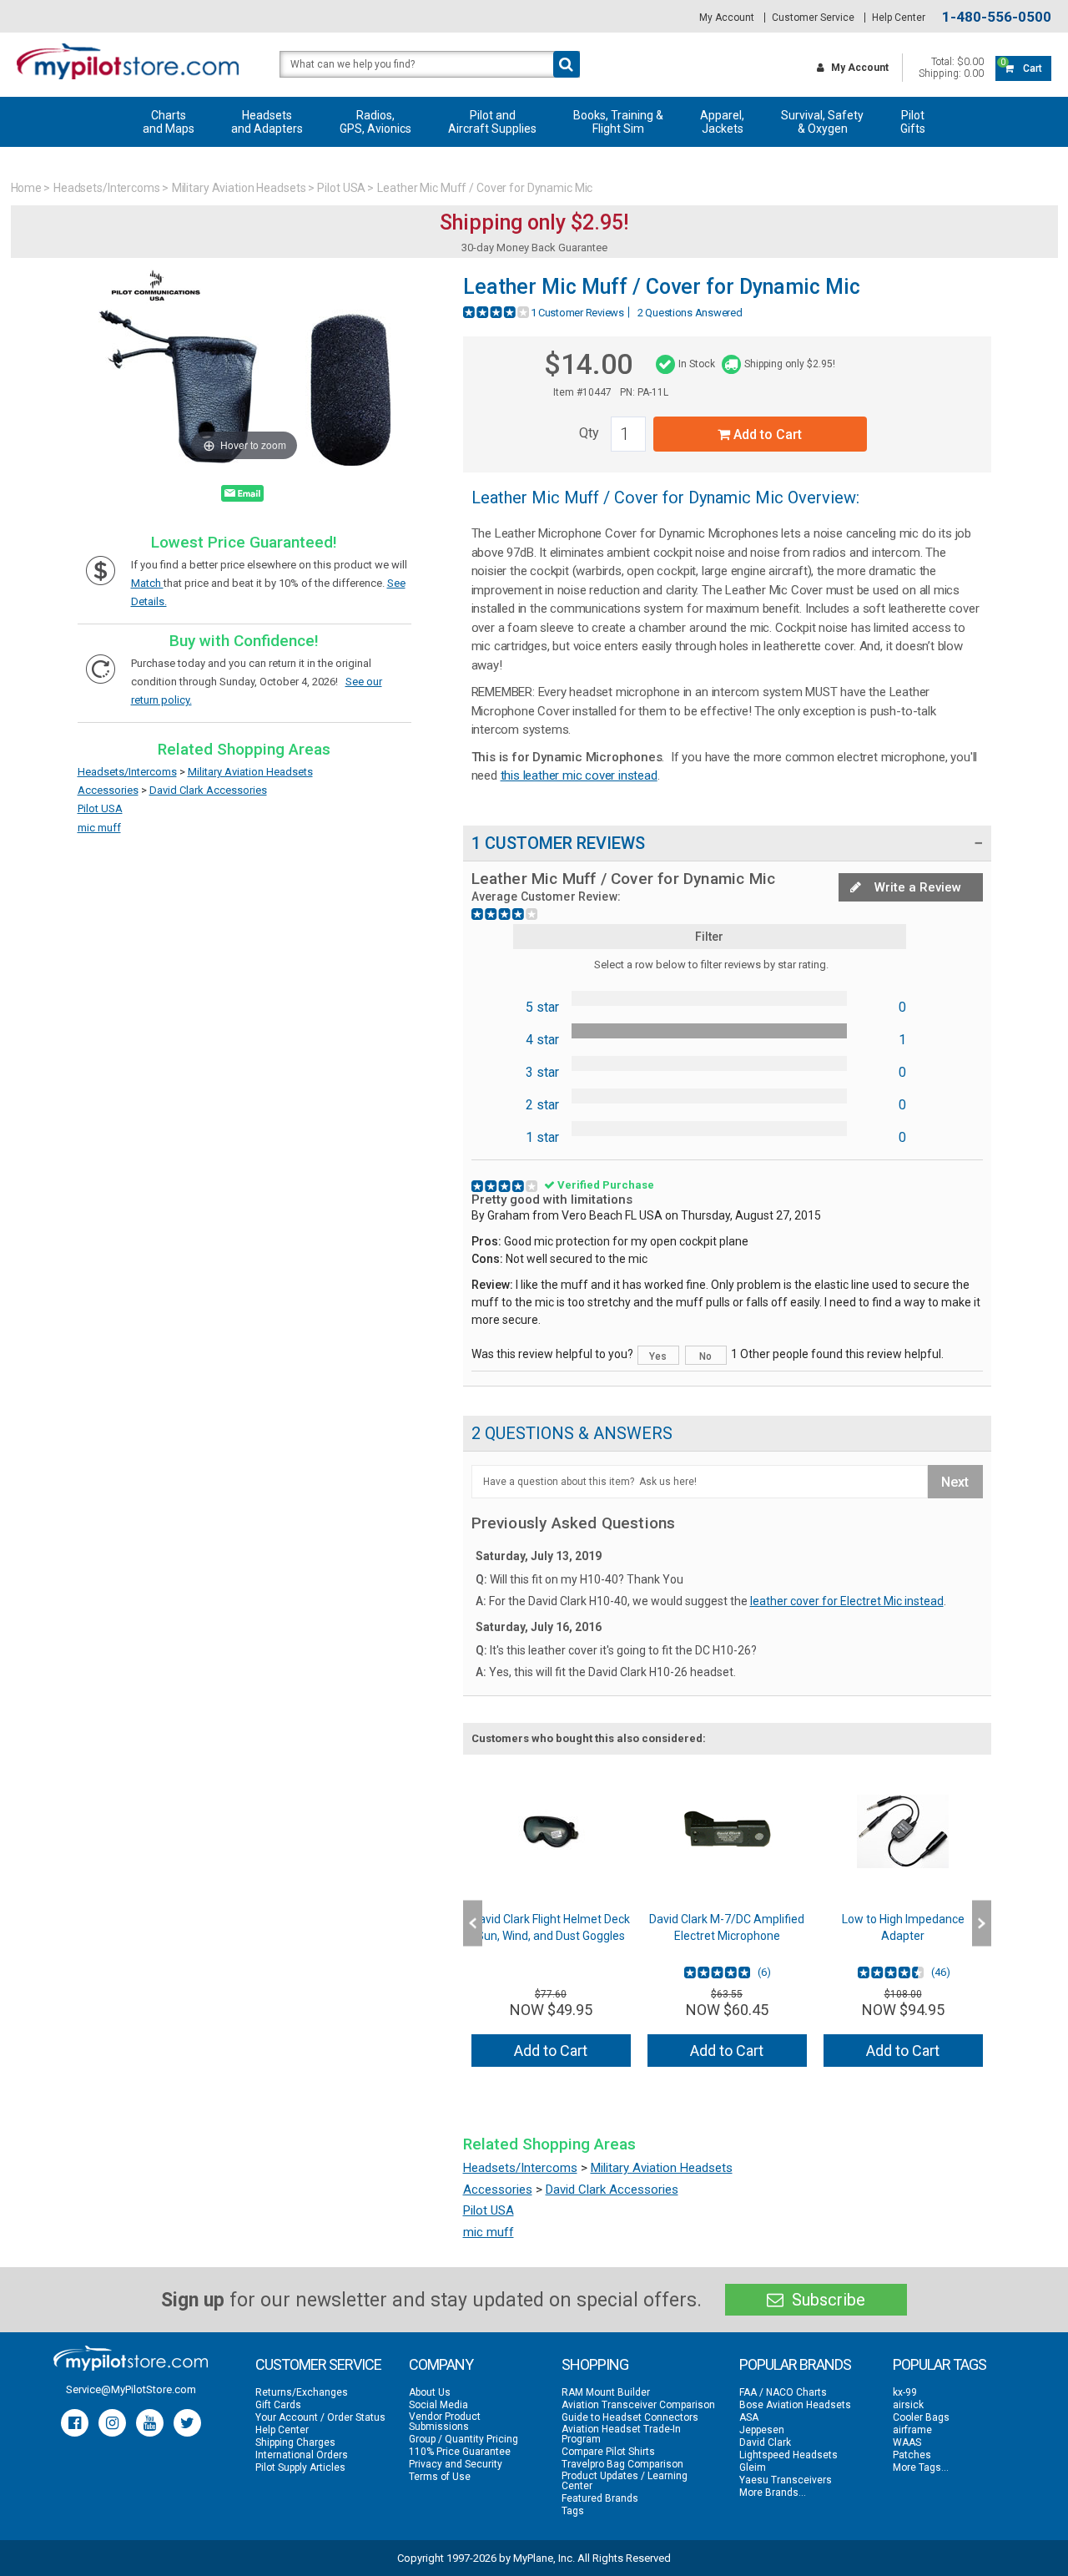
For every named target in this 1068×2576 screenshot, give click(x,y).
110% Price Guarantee (460, 2452)
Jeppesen (762, 2430)
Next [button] (982, 1924)
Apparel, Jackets (722, 122)
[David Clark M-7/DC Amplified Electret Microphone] (727, 1831)
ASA (749, 2417)
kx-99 (905, 2392)
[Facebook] (75, 2423)
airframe (912, 2430)
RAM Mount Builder (606, 2392)
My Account (727, 18)
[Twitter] (187, 2423)
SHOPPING (595, 2364)
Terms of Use (440, 2477)
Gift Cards (278, 2405)
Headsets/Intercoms (107, 188)
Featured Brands (600, 2498)
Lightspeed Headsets (788, 2455)
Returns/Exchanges (302, 2392)
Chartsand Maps (169, 122)
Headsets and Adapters (267, 122)
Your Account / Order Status (320, 2417)
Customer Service (813, 18)
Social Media (438, 2405)
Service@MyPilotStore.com (131, 2389)
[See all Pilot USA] (156, 302)
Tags (573, 2511)
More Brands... (773, 2493)
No (705, 1356)
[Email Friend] (242, 497)
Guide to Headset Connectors (630, 2417)
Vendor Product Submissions (445, 2422)
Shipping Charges (295, 2442)
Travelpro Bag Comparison (622, 2464)
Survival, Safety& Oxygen (822, 122)
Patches (912, 2455)
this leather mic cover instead (579, 775)
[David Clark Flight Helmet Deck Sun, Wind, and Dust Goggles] (551, 1831)
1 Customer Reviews (577, 313)
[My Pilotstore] (131, 2358)
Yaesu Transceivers (786, 2480)
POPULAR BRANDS (795, 2364)
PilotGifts (913, 122)
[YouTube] (150, 2423)
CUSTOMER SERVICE (318, 2364)
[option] (551, 1923)
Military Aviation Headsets (239, 188)
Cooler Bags (921, 2417)
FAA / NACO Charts (783, 2392)
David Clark (765, 2442)
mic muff (99, 828)
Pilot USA (341, 188)
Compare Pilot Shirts (608, 2452)
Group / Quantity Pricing (463, 2439)
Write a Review (916, 887)
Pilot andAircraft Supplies (492, 122)
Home (27, 188)
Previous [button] (473, 1924)
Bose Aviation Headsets (795, 2405)
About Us (430, 2392)
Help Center (899, 18)
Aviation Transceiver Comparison (638, 2405)
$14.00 (588, 364)
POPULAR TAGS (940, 2364)
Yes (658, 1356)
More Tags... (921, 2467)
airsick (908, 2405)
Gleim (753, 2467)
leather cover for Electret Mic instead (847, 1601)
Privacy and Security (456, 2464)
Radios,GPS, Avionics (375, 122)
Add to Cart (766, 434)
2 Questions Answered (690, 313)
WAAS (907, 2442)
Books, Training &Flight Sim (618, 122)
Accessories (108, 790)
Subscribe (826, 2300)
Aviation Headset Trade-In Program (621, 2434)
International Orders (302, 2455)
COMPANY (441, 2364)
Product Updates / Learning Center (625, 2481)
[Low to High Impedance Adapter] (903, 1831)
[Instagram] (112, 2423)
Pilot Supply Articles (300, 2467)
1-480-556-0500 (997, 17)
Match (147, 583)
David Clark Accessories (208, 790)
